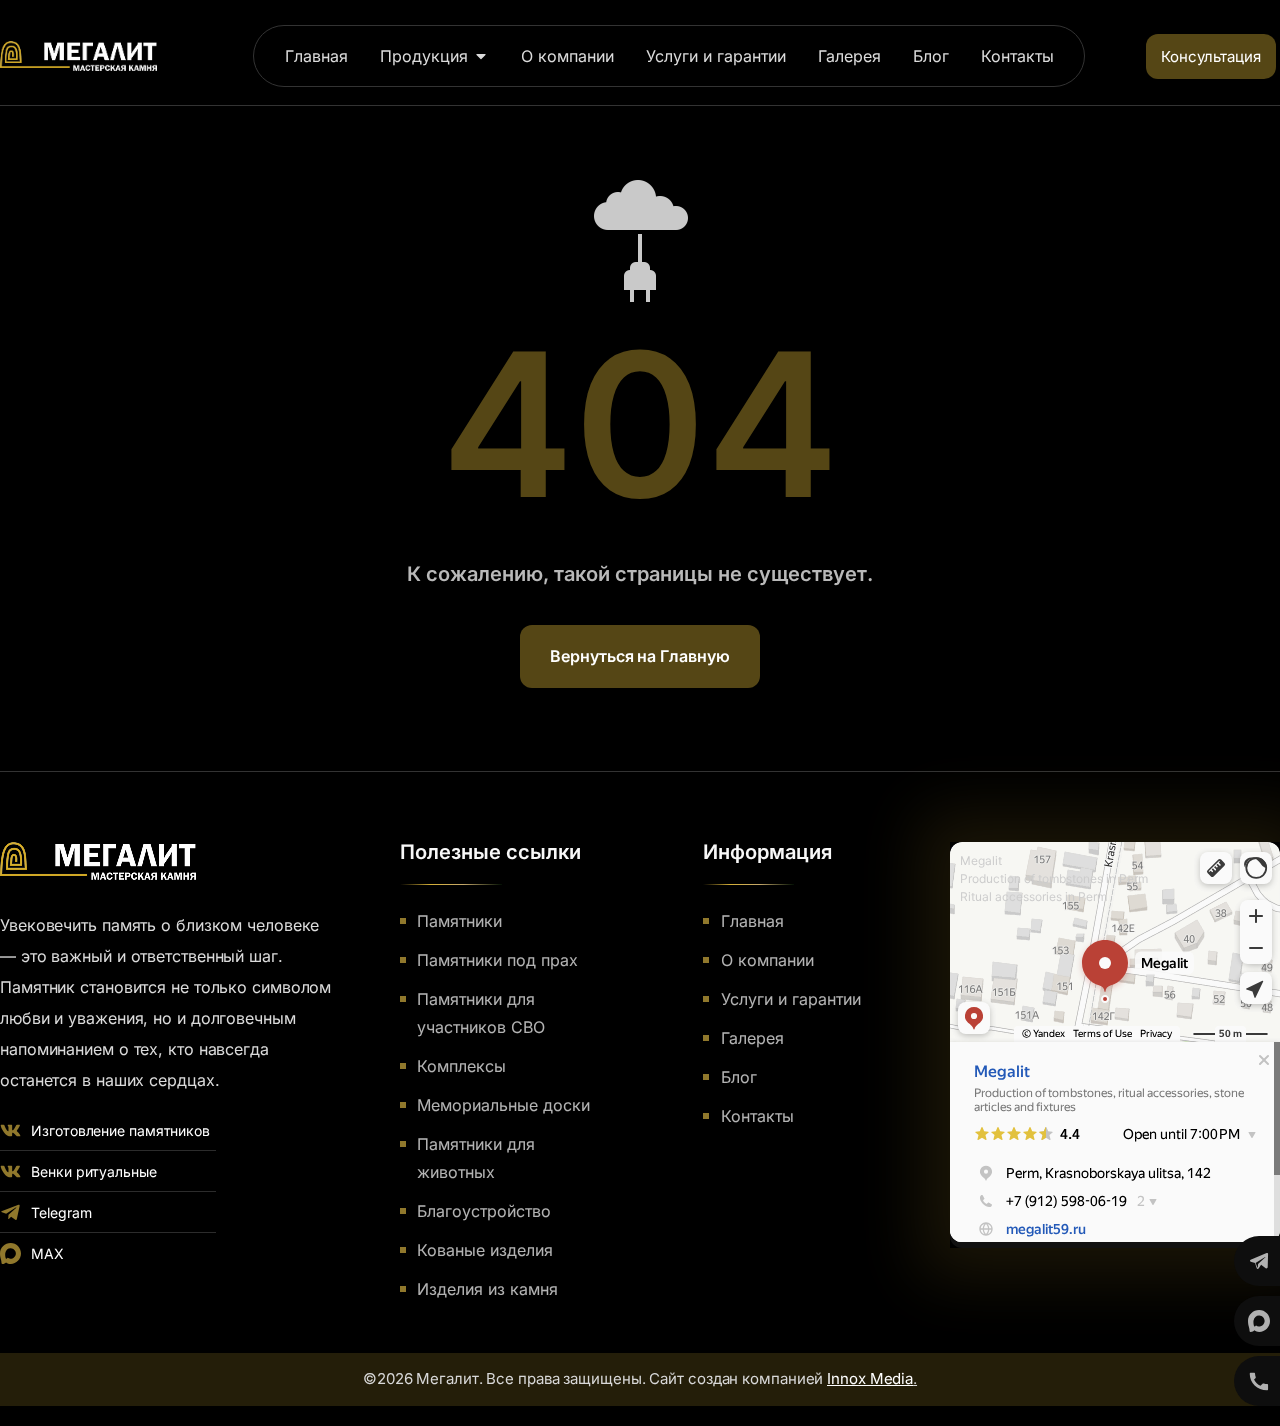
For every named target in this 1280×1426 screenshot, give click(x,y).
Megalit (981, 860)
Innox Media (870, 1378)
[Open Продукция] (481, 56)
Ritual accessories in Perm (1033, 896)
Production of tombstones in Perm (1054, 878)
